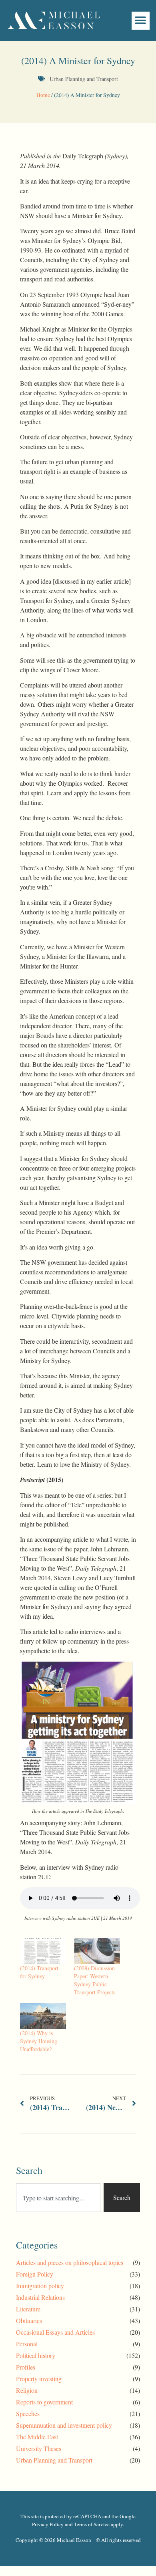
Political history (36, 2355)
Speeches (28, 2413)
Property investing (39, 2379)
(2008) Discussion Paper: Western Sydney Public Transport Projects (95, 1980)
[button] (141, 21)
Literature (28, 2309)
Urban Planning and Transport (84, 79)
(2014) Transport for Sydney (39, 1972)
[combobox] (58, 2198)
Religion (27, 2390)
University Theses (39, 2448)
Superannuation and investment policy (64, 2425)
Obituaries (29, 2320)
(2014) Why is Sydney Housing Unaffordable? (39, 2041)
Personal (27, 2344)
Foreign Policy (35, 2274)
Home (43, 95)
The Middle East (37, 2437)
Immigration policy (40, 2286)
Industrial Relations (40, 2297)
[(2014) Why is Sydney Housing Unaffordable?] (43, 2016)
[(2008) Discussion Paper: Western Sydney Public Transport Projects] (97, 1951)
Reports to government (44, 2402)
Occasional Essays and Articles (55, 2332)
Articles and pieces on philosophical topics (70, 2262)
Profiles (26, 2367)
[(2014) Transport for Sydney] (43, 1951)
